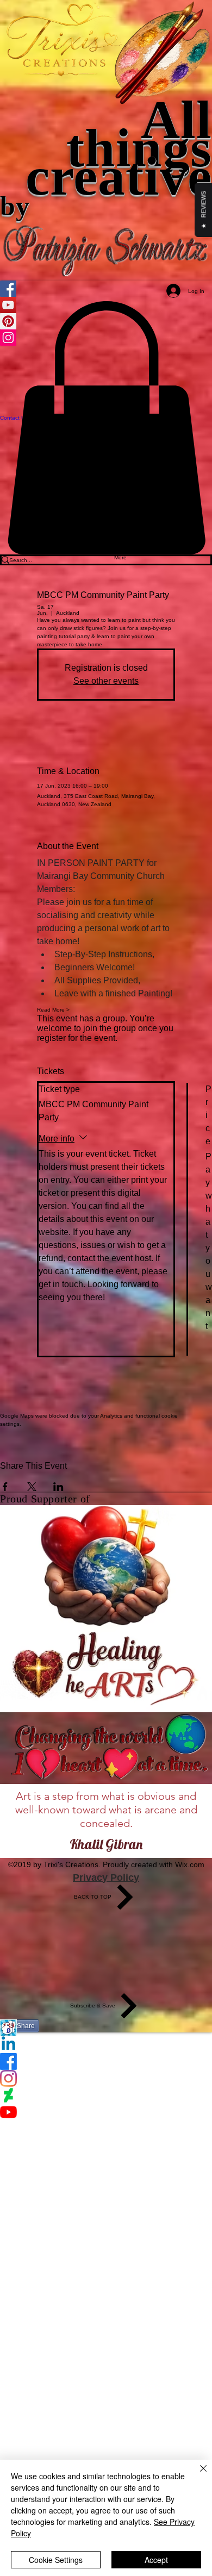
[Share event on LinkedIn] (58, 1487)
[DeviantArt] (106, 2095)
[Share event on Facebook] (5, 1487)
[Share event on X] (32, 1487)
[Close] (197, 2475)
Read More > (53, 1010)
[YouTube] (106, 2112)
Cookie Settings (56, 2560)
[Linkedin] (106, 2045)
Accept (156, 2560)
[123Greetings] (106, 2028)
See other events (106, 681)
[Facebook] (106, 2062)
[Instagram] (106, 2078)
